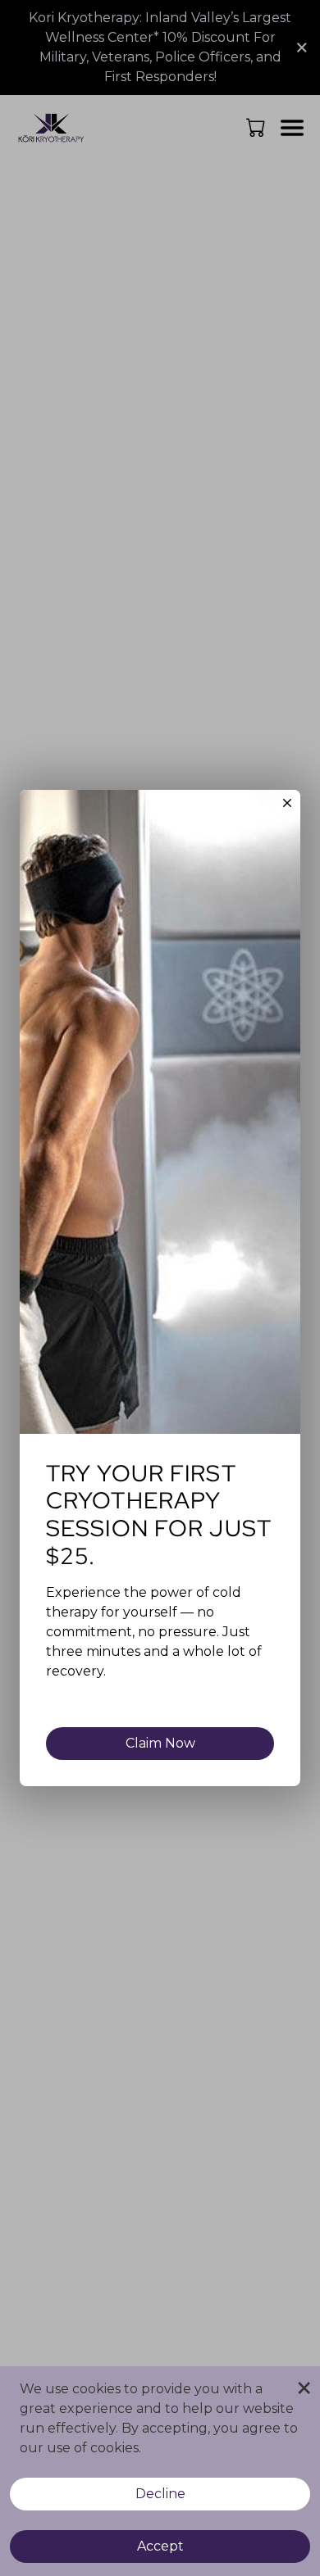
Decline (160, 2494)
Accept (160, 2546)
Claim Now (160, 1743)
